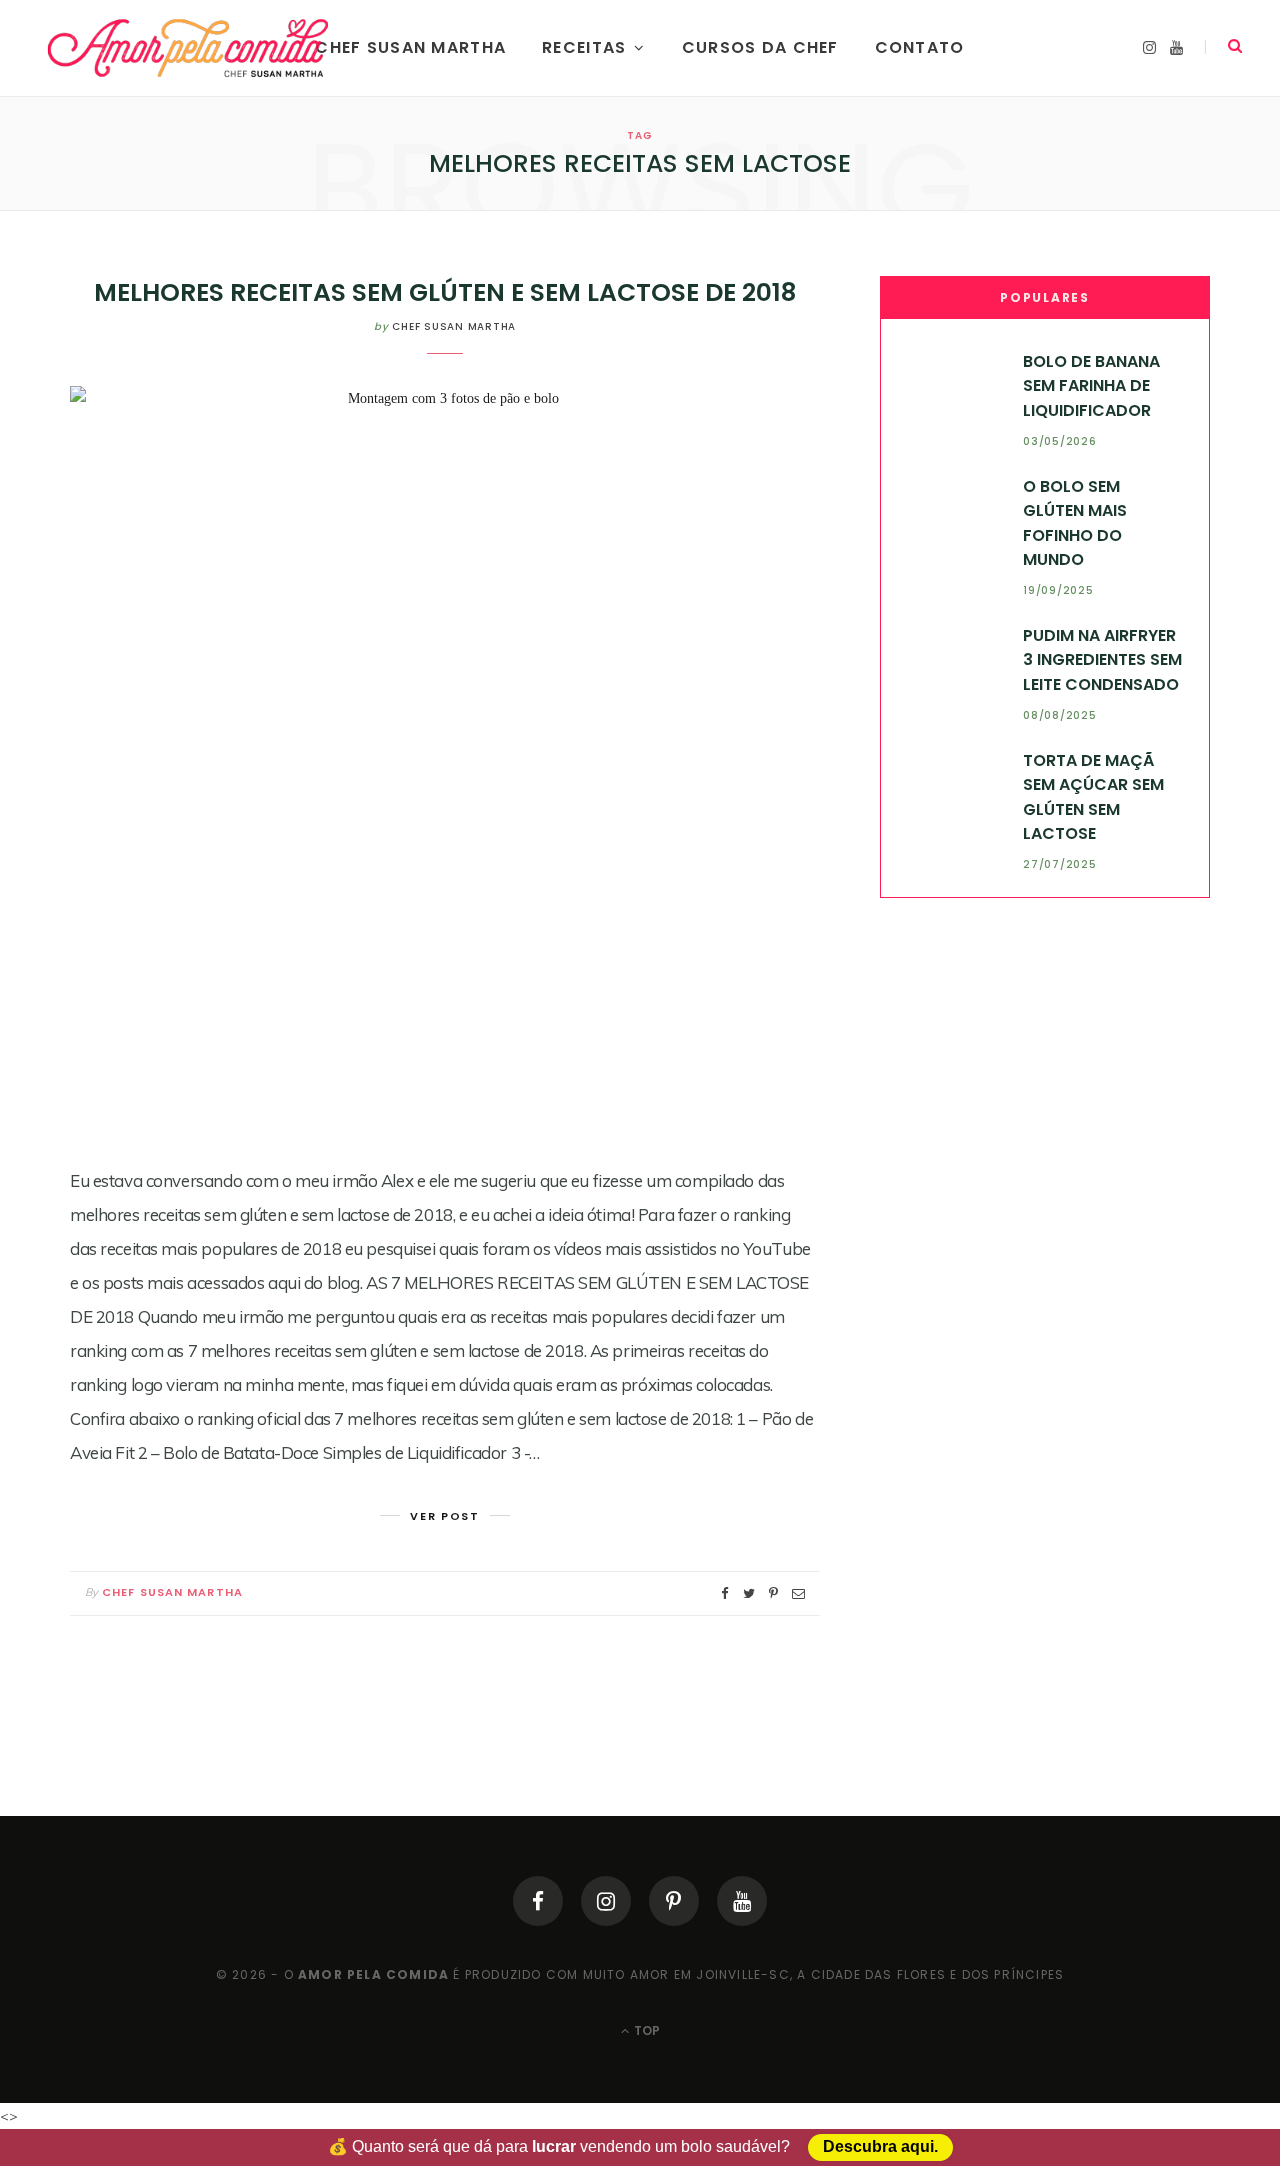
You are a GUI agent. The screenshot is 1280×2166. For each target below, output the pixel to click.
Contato (920, 47)
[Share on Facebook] (725, 1593)
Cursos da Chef (760, 47)
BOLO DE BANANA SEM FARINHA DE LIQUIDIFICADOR (1091, 386)
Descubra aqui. (880, 2147)
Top (645, 2030)
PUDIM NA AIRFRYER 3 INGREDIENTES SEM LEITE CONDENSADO (1102, 660)
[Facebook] (538, 1901)
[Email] (798, 1593)
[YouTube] (742, 1901)
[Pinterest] (674, 1901)
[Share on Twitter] (749, 1593)
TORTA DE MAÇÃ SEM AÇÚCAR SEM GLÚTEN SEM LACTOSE (1093, 797)
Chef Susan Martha (410, 47)
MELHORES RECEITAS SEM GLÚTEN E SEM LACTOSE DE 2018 (445, 292)
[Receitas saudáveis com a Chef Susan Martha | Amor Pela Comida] (189, 48)
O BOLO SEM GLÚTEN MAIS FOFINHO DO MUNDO (1075, 523)
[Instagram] (606, 1901)
